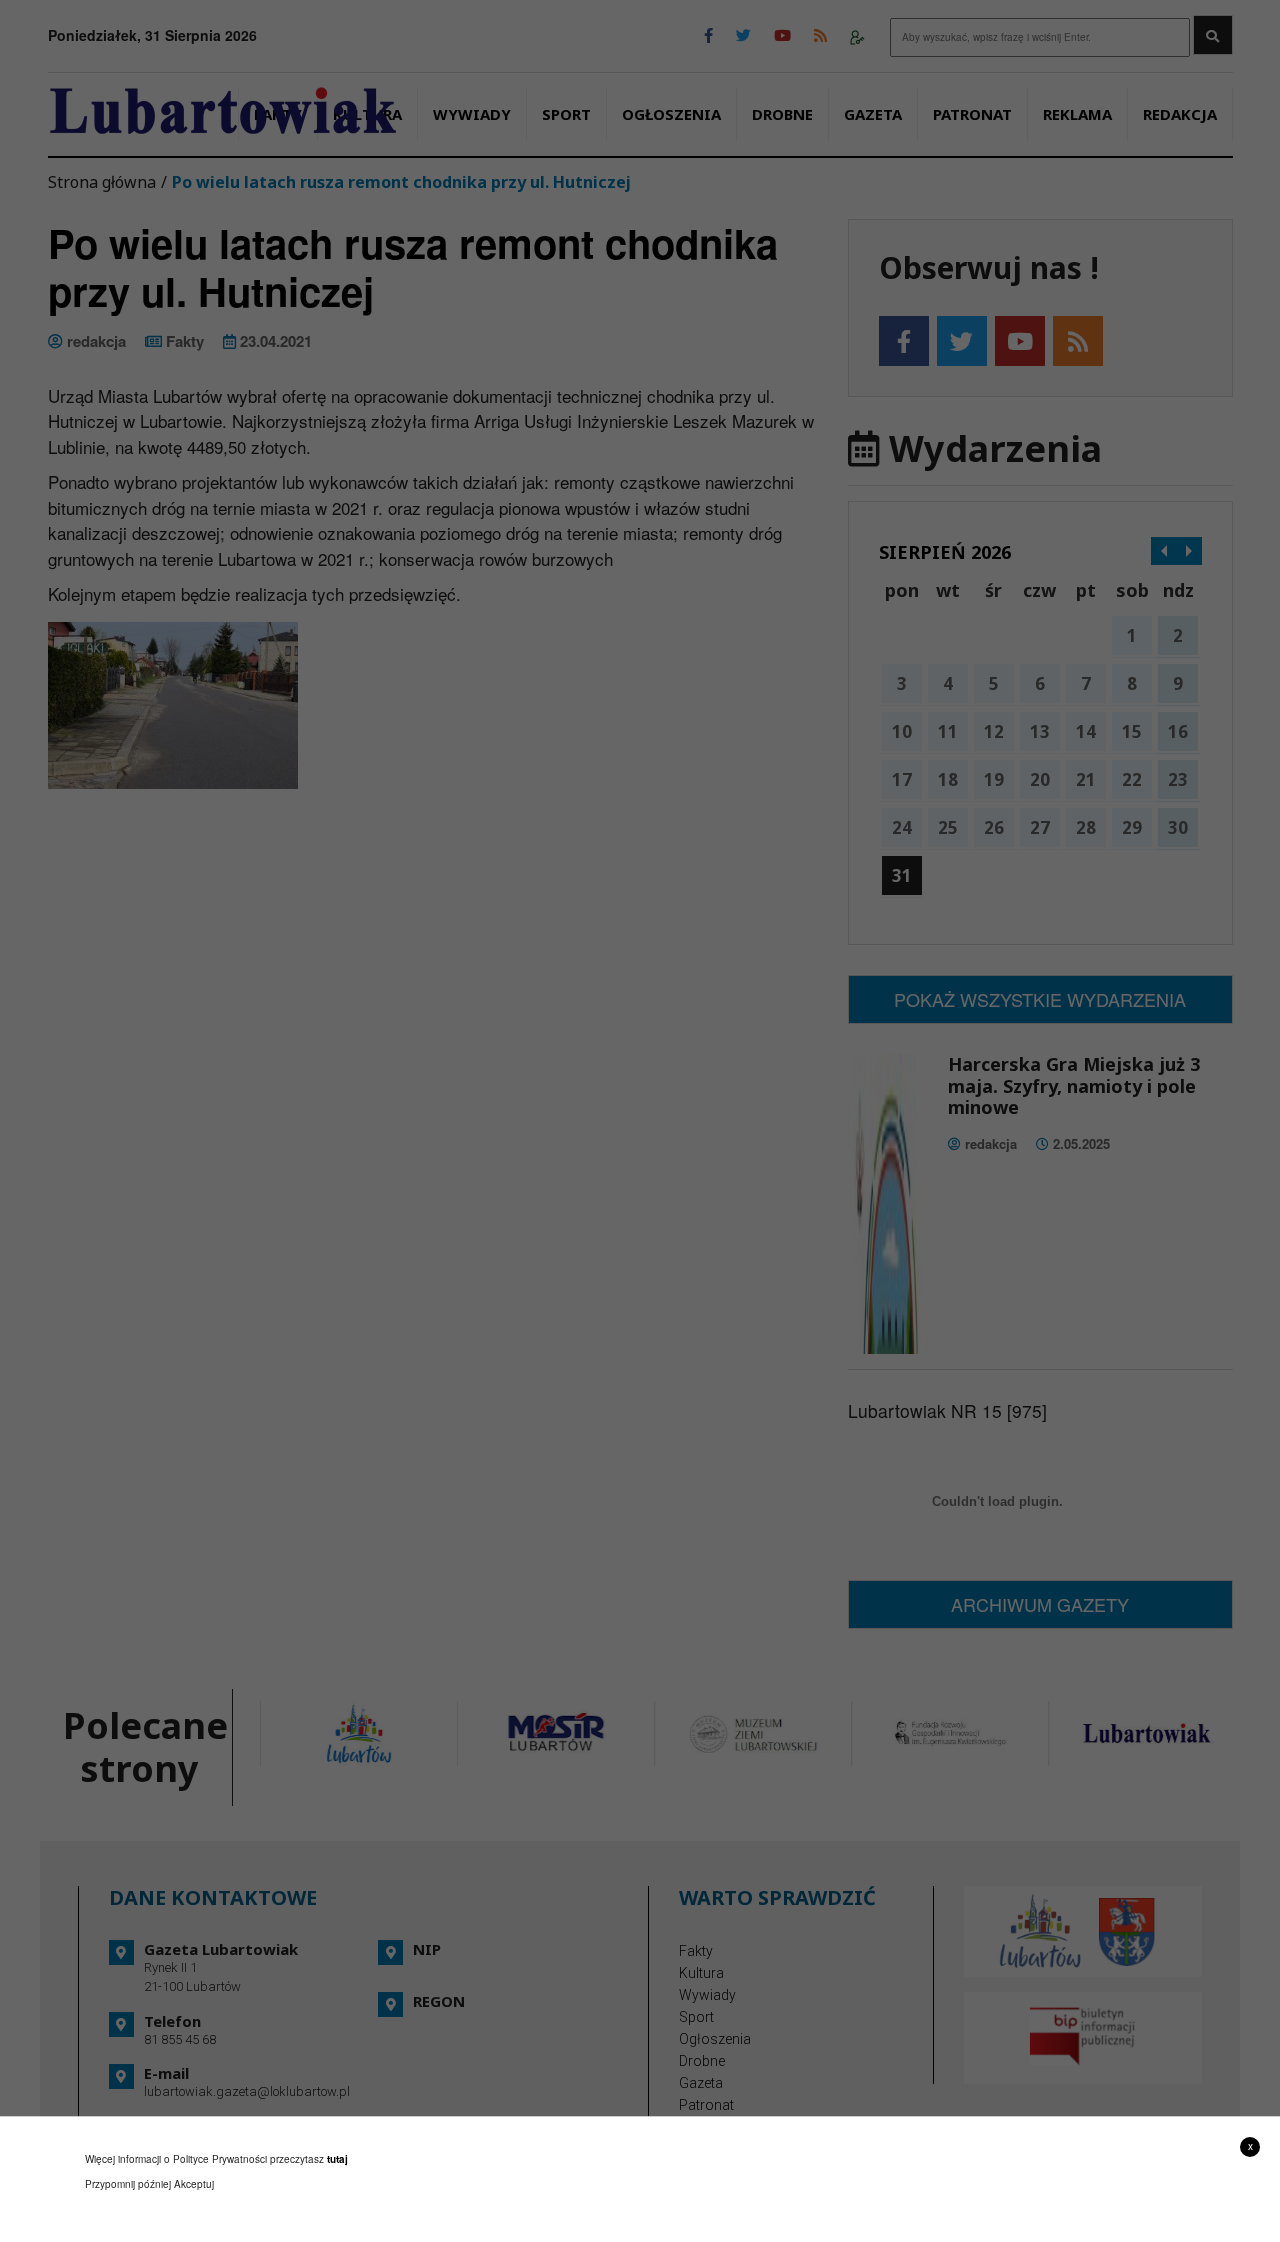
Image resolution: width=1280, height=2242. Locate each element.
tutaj (337, 2159)
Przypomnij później (128, 2184)
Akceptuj (194, 2184)
